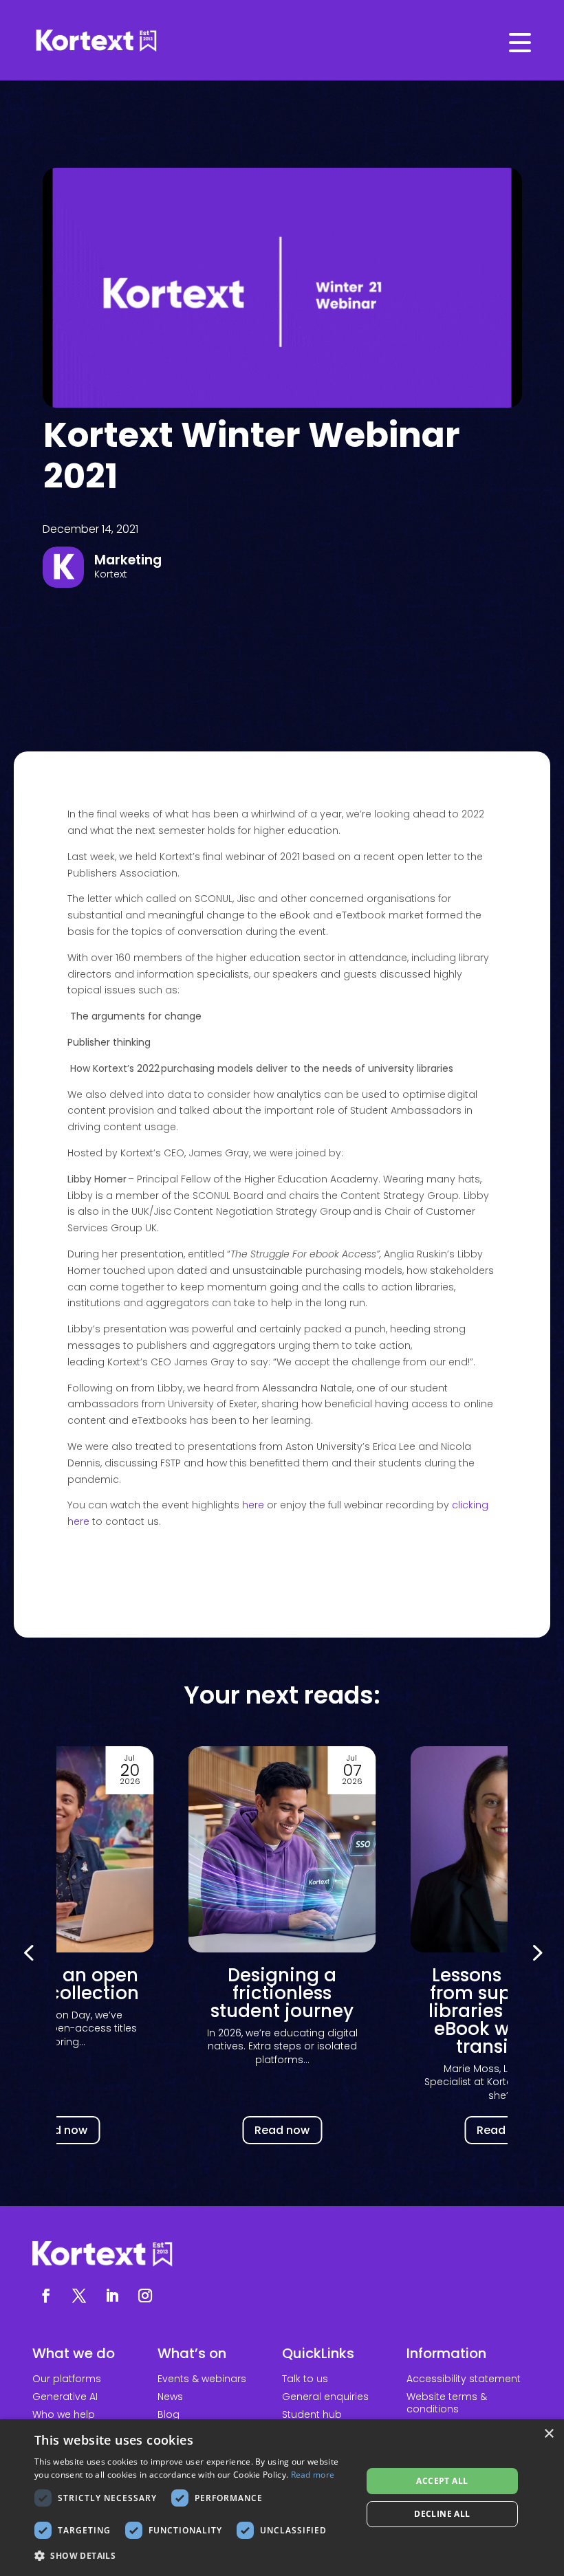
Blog (169, 2414)
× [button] (549, 2434)
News (170, 2397)
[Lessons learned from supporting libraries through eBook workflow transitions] (282, 1849)
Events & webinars (202, 2379)
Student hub (312, 2414)
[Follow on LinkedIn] (112, 2296)
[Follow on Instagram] (145, 2296)
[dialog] (282, 2498)
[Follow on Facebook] (46, 2296)
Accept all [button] (442, 2481)
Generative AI (65, 2397)
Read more (313, 2475)
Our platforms (67, 2379)
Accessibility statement (464, 2379)
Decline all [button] (442, 2514)
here (253, 1505)
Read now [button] (60, 2130)
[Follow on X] (79, 2296)
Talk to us (305, 2379)
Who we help (64, 2414)
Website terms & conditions (447, 2403)
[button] (536, 1952)
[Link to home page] (282, 41)
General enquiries (325, 2397)
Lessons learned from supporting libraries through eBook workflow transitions (282, 2011)
